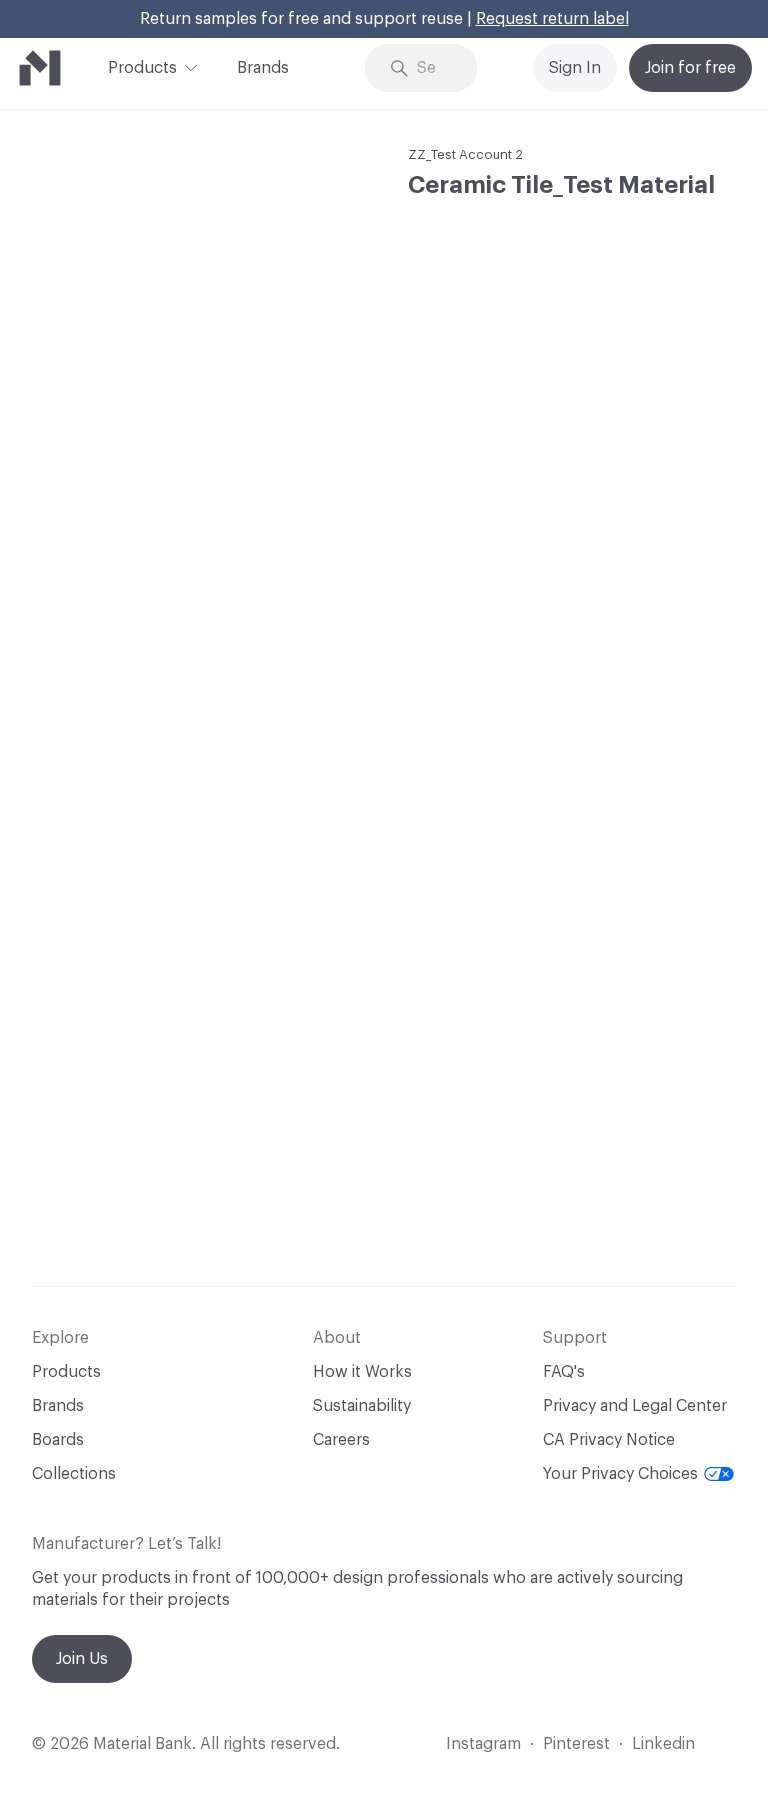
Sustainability (362, 1406)
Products (142, 68)
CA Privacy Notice (609, 1440)
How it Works (362, 1372)
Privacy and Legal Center (635, 1406)
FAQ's (564, 1372)
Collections (74, 1474)
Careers (341, 1440)
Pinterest (576, 1744)
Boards (58, 1440)
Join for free (690, 68)
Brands (263, 68)
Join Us (82, 1659)
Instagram (483, 1744)
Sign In (575, 68)
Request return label (552, 19)
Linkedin (663, 1744)
